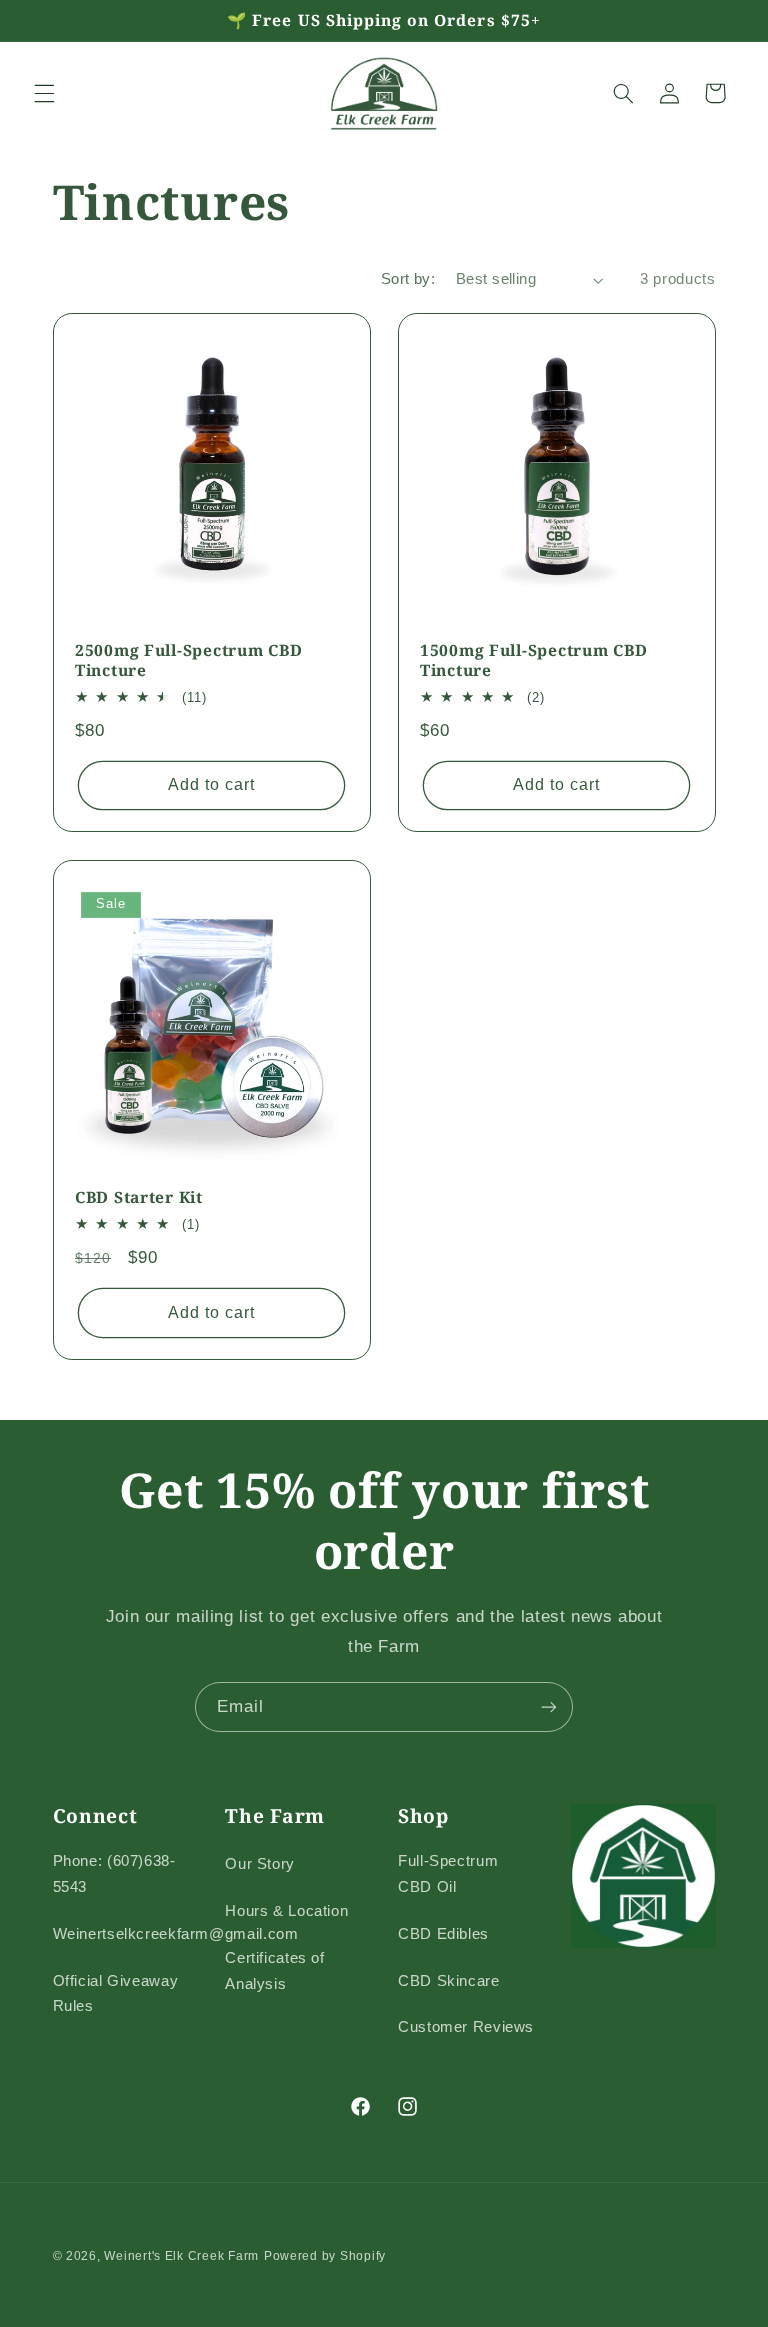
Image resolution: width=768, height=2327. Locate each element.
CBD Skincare (449, 1981)
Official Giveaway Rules (116, 1994)
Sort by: (408, 279)
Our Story (260, 1864)
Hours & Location (286, 1911)
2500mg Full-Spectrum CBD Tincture (188, 660)
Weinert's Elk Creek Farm (181, 2256)
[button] (44, 93)
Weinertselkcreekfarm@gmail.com (176, 1934)
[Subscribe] (549, 1706)
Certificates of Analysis (274, 1971)
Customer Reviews (466, 2027)
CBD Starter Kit (139, 1198)
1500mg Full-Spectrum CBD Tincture (533, 660)
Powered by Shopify (325, 2256)
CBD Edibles (443, 1934)
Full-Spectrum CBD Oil (448, 1874)
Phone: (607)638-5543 (114, 1874)
